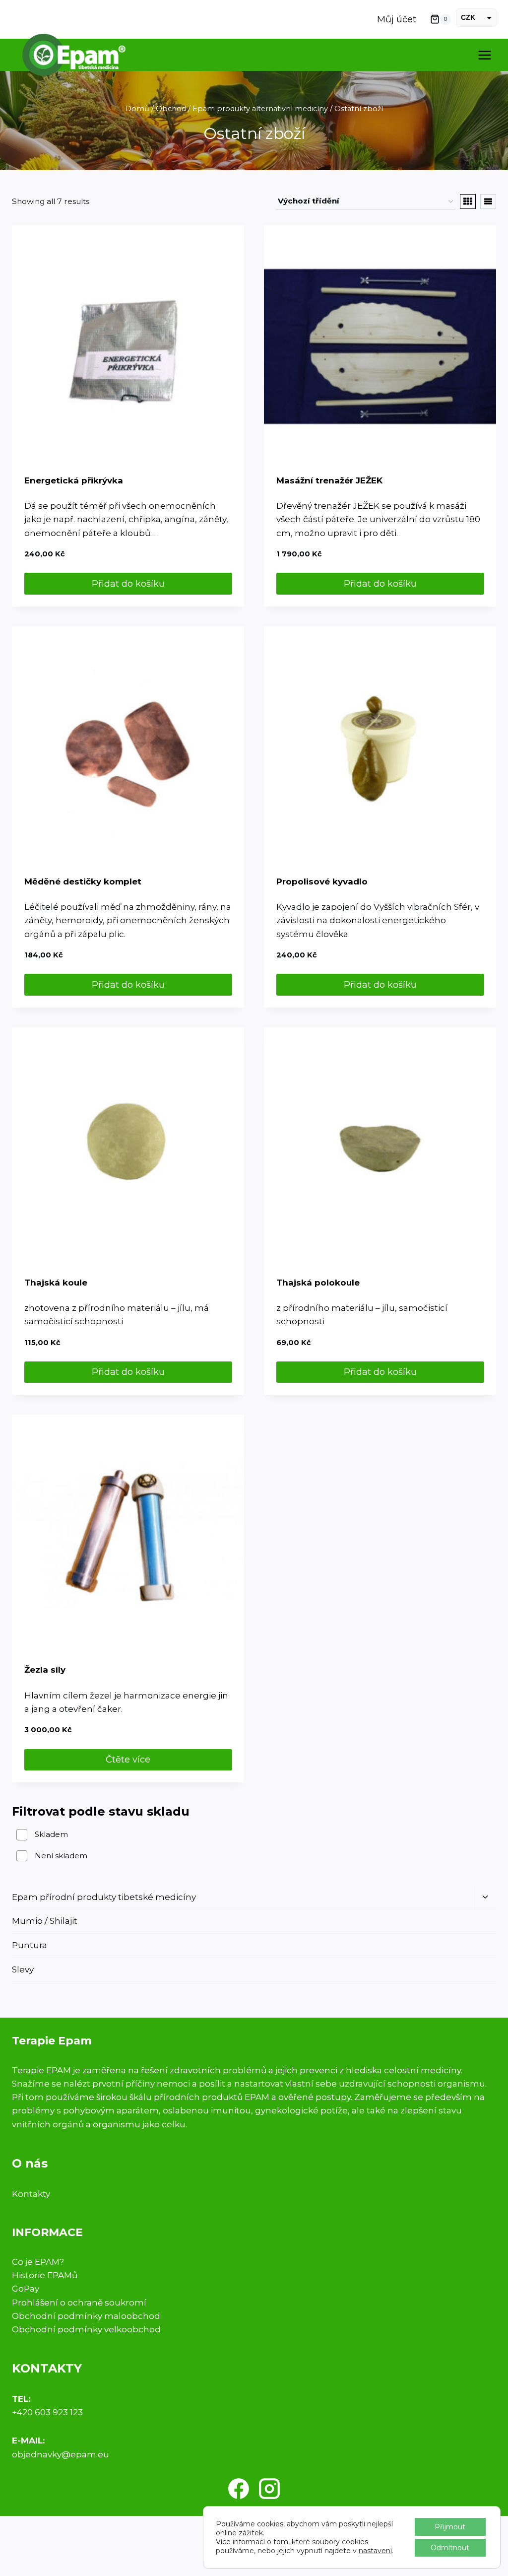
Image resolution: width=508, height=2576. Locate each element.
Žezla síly (45, 1670)
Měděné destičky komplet (83, 881)
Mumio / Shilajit (45, 1921)
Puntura (30, 1945)
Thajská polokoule (318, 1283)
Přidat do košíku (128, 584)
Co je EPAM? (38, 2262)
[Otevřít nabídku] (484, 55)
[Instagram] (269, 2489)
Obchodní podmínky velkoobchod (86, 2329)
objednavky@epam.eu (61, 2454)
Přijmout (450, 2527)
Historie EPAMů (45, 2275)
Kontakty (31, 2194)
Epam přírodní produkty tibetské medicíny (104, 1897)
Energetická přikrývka (74, 480)
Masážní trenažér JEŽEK (329, 480)
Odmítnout (450, 2548)
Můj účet (397, 19)
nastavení (375, 2551)
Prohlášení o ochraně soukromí (79, 2303)
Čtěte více (128, 1760)
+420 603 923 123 (47, 2412)
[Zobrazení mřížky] (468, 202)
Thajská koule (56, 1283)
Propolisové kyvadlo (322, 881)
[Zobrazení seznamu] (488, 202)
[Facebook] (239, 2489)
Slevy (23, 1969)
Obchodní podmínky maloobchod (86, 2316)
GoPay (26, 2289)
